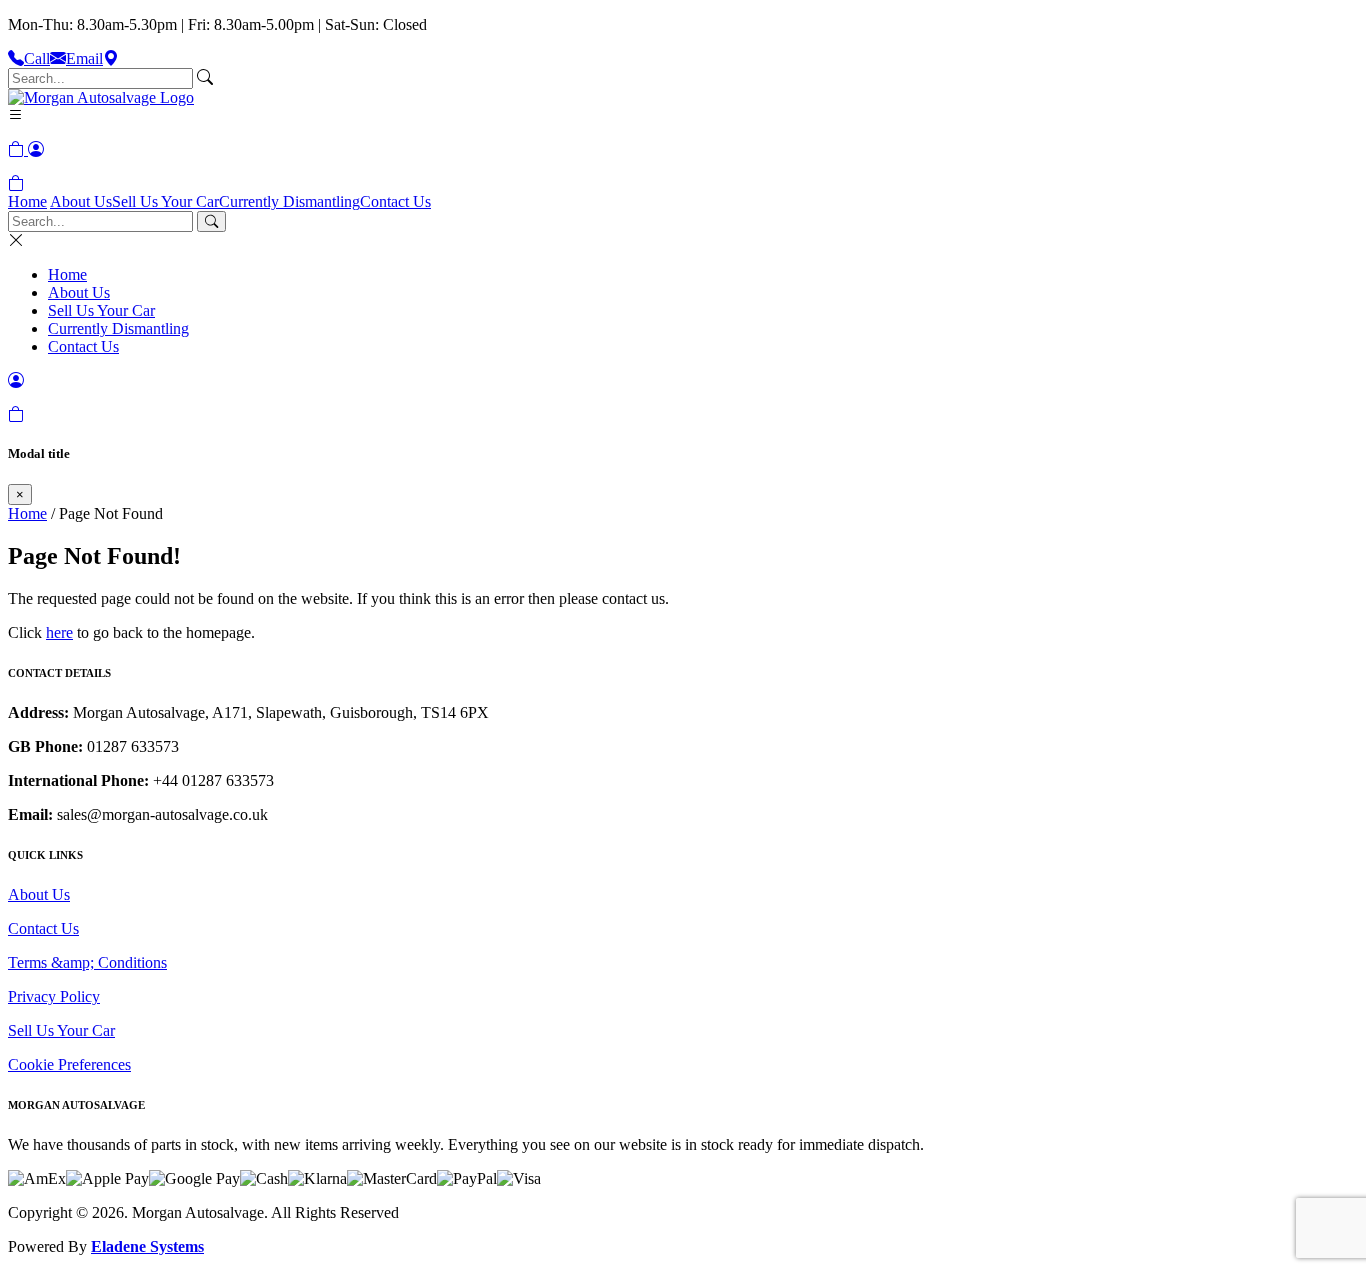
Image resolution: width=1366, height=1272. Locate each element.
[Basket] (16, 183)
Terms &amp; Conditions (87, 962)
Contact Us (395, 201)
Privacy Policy (54, 996)
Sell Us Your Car (165, 201)
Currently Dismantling (289, 201)
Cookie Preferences (69, 1064)
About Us (81, 201)
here (59, 632)
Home (27, 201)
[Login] (36, 149)
